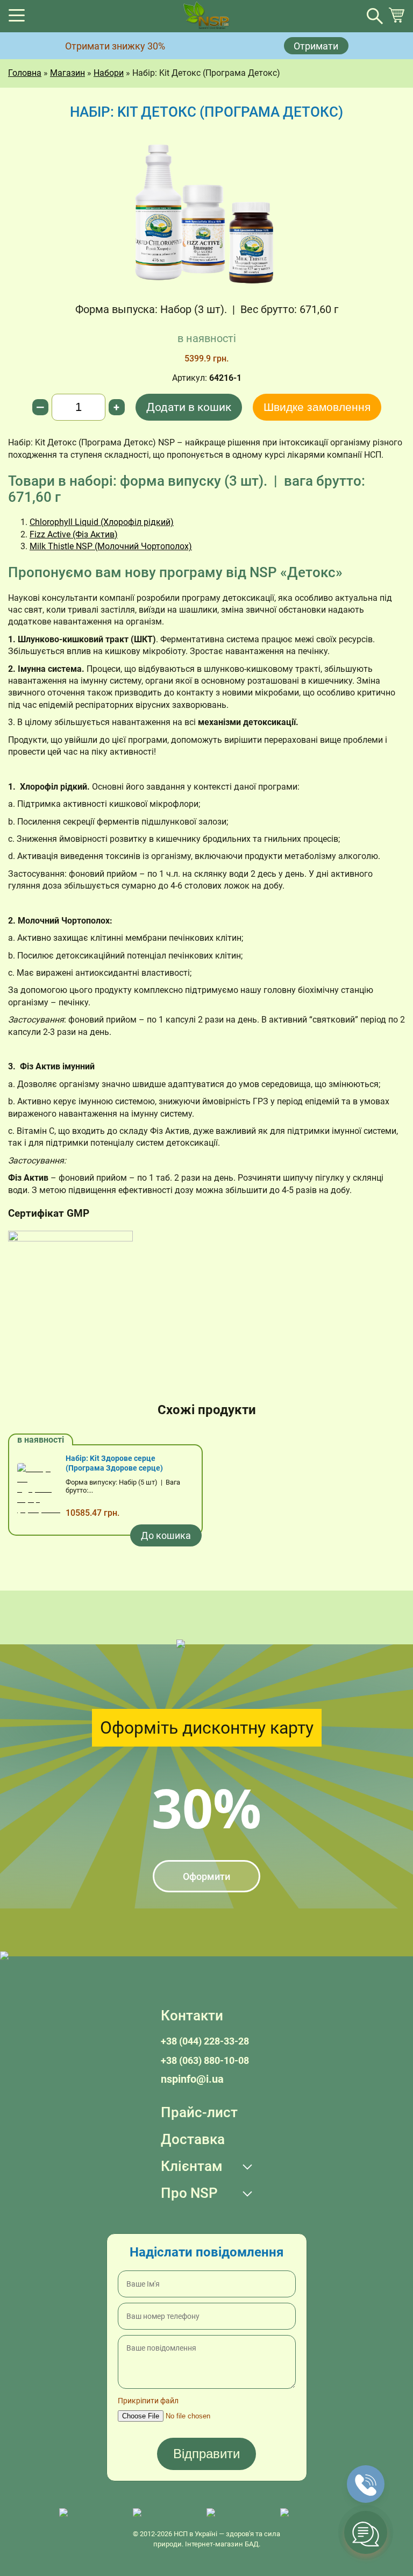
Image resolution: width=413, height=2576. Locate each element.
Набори (109, 73)
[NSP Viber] (164, 2513)
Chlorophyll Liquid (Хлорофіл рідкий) (102, 522)
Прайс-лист (199, 2112)
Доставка (193, 2139)
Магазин (67, 73)
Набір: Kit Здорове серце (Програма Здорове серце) (114, 1463)
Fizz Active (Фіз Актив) (74, 534)
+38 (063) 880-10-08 (205, 2060)
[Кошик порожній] (396, 20)
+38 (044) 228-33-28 (205, 2041)
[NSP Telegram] (91, 2513)
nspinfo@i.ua (192, 2079)
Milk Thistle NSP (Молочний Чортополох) (111, 546)
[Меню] (17, 19)
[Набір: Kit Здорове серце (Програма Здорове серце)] (39, 1490)
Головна (25, 73)
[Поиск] (375, 16)
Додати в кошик (189, 407)
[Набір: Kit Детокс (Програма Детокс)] (206, 211)
